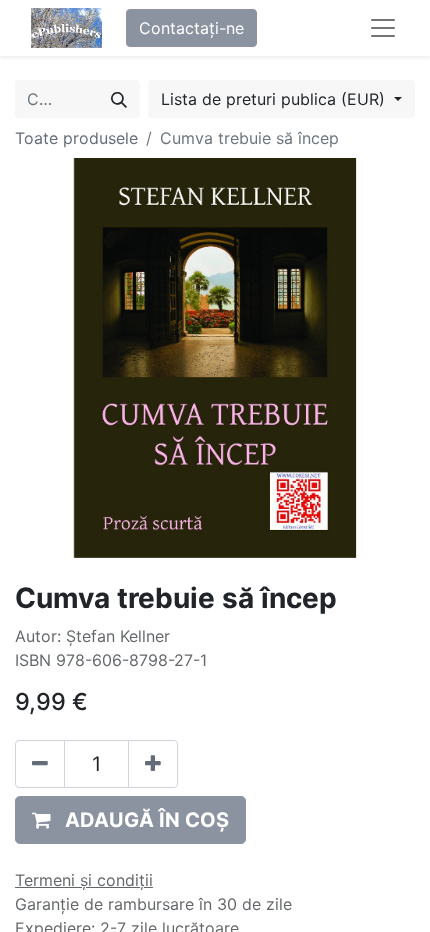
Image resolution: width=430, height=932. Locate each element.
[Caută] (119, 99)
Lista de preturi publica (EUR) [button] (275, 99)
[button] (130, 820)
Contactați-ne (191, 28)
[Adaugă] (153, 764)
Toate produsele (76, 138)
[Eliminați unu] (40, 764)
